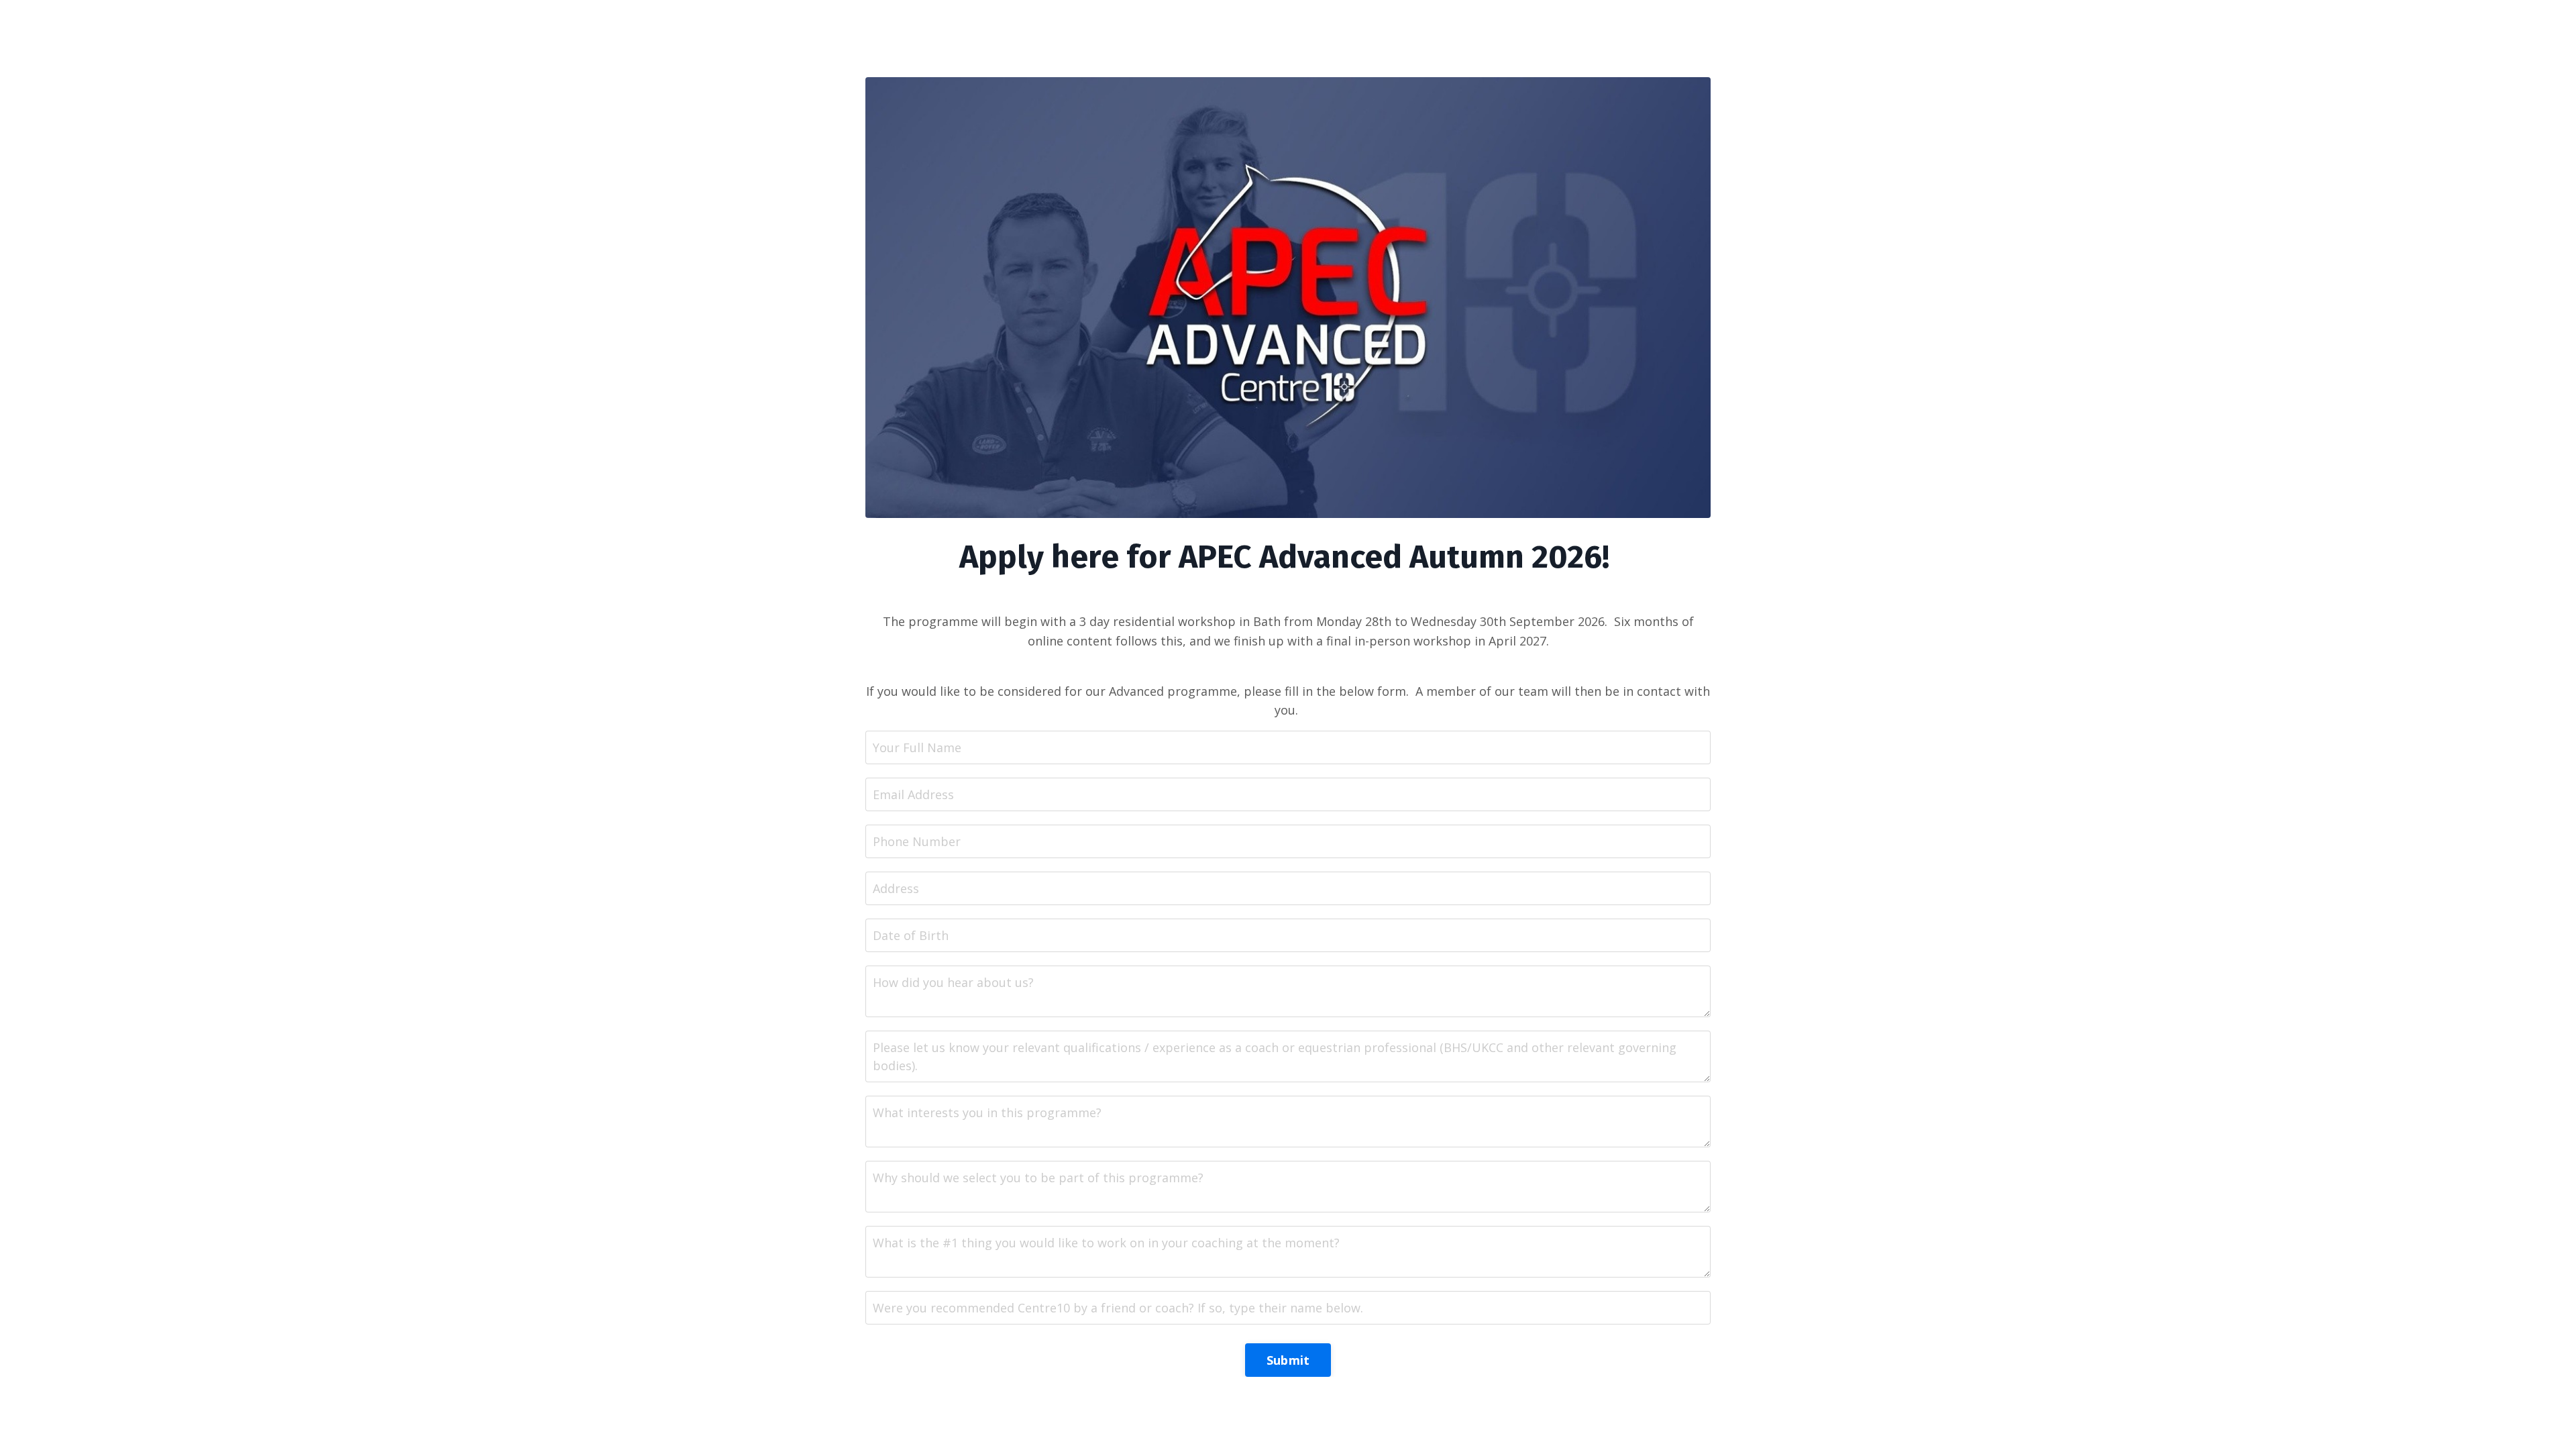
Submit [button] (1288, 1360)
